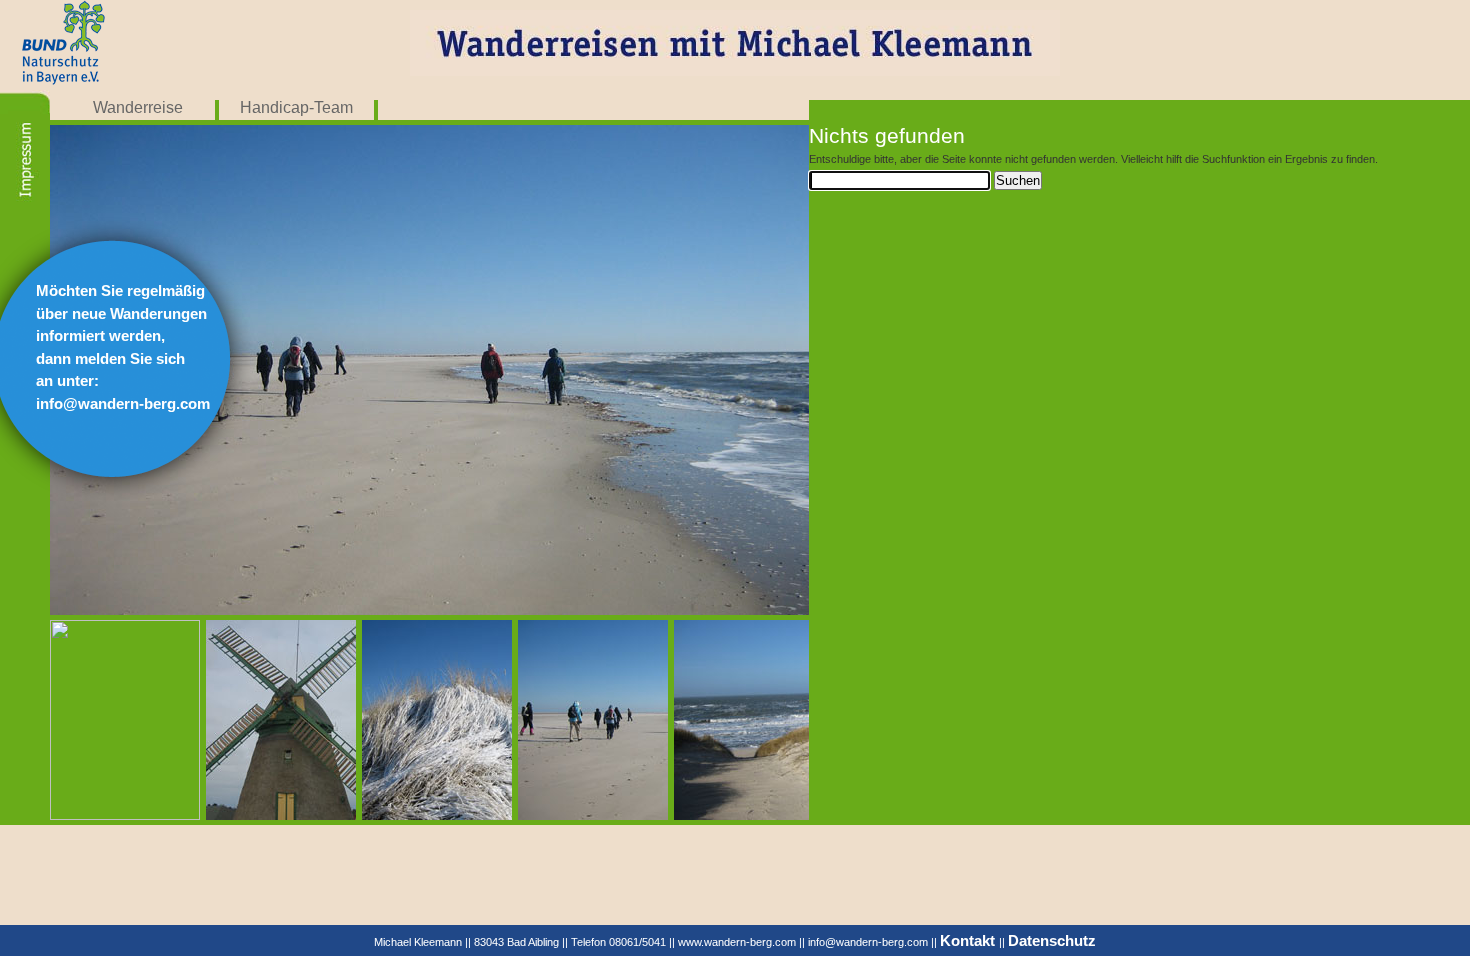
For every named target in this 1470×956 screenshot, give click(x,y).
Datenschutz (1052, 940)
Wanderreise (138, 107)
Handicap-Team (296, 107)
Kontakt (969, 940)
